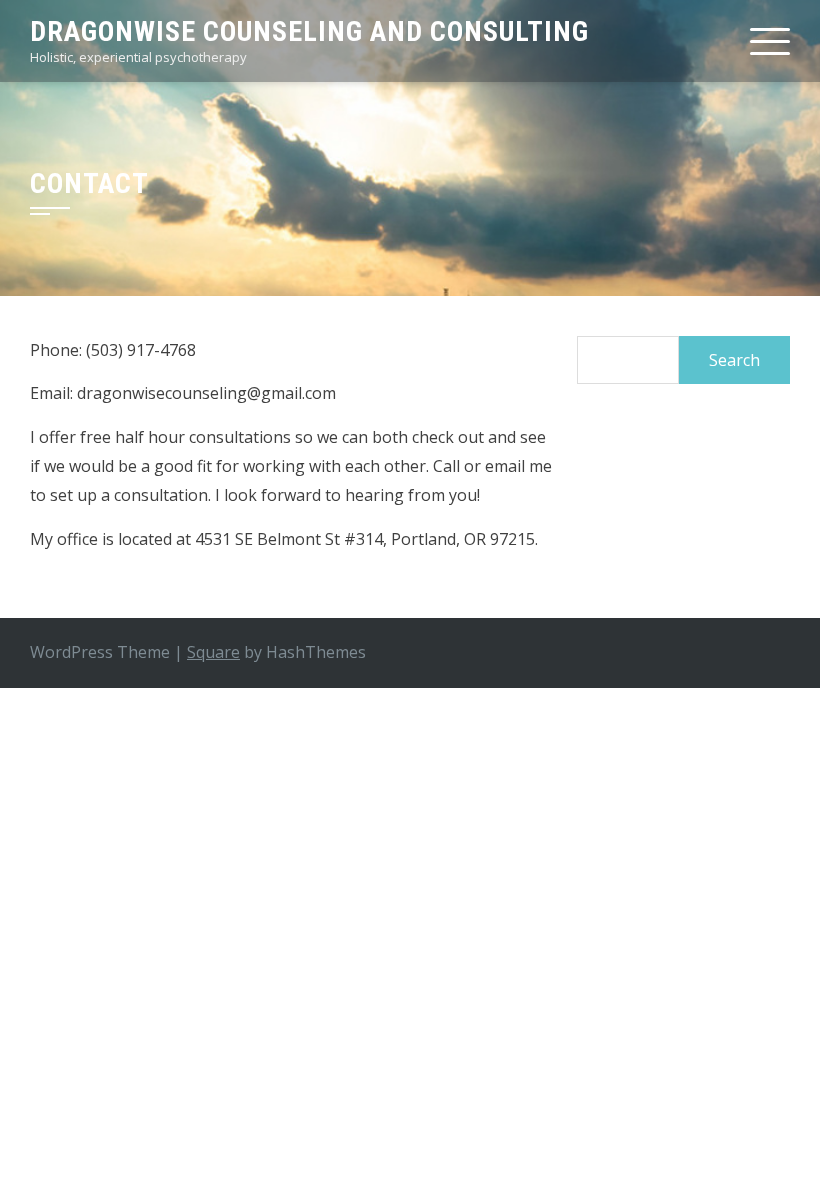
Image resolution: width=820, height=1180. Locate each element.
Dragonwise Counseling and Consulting (309, 31)
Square (213, 652)
